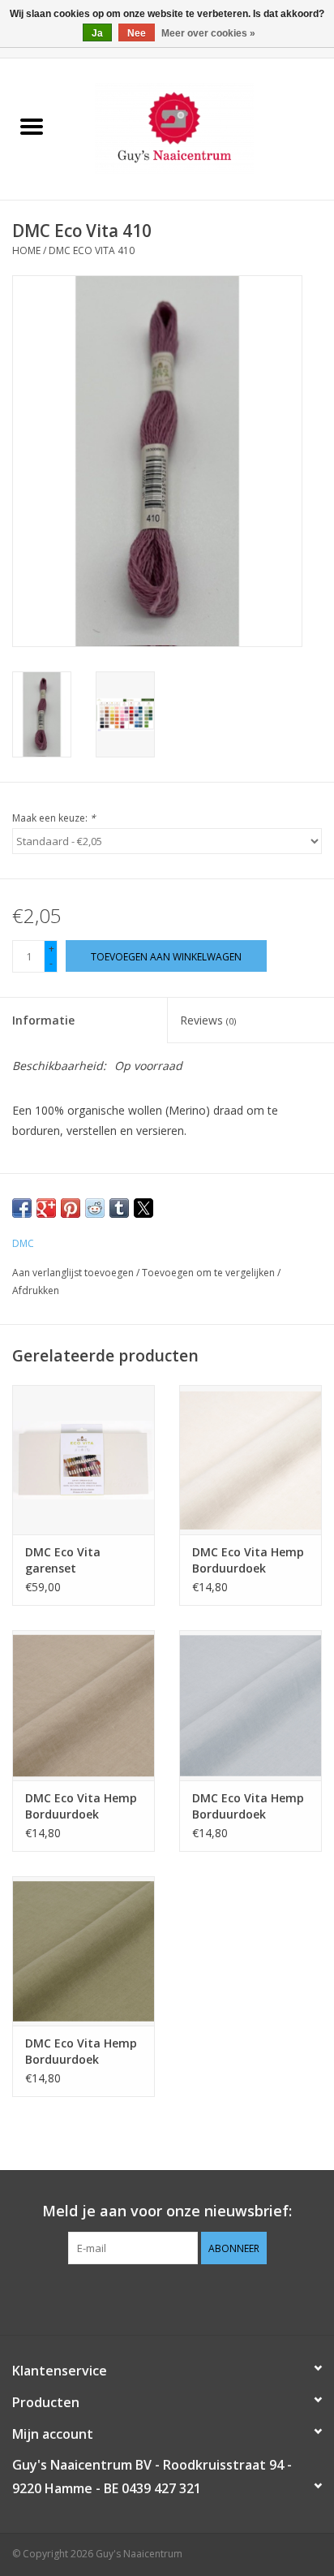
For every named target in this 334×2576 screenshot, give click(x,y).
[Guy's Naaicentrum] (199, 128)
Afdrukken (36, 1290)
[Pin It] (71, 1208)
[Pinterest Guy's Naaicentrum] (167, 2298)
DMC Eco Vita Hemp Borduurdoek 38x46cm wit (248, 1560)
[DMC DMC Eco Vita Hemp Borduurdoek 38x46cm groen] (83, 1951)
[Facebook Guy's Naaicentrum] (138, 2298)
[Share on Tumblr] (119, 1208)
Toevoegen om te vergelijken (210, 1273)
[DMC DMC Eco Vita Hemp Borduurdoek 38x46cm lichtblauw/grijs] (250, 1705)
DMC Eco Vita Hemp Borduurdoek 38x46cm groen (81, 2052)
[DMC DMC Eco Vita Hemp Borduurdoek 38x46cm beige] (83, 1705)
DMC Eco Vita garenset (63, 1560)
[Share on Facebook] (22, 1208)
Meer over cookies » (208, 33)
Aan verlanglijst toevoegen (74, 1273)
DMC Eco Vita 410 (92, 250)
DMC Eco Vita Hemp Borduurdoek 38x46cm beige (81, 1806)
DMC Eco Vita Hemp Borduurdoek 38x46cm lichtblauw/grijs (248, 1806)
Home (26, 250)
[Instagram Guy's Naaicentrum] (196, 2298)
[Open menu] (32, 126)
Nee (137, 33)
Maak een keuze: (54, 818)
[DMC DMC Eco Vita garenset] (83, 1460)
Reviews (208, 1020)
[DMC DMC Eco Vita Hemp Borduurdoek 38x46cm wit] (250, 1460)
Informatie (43, 1020)
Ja (97, 33)
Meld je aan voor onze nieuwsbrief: (167, 2211)
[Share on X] (143, 1208)
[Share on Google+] (46, 1208)
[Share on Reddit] (95, 1208)
